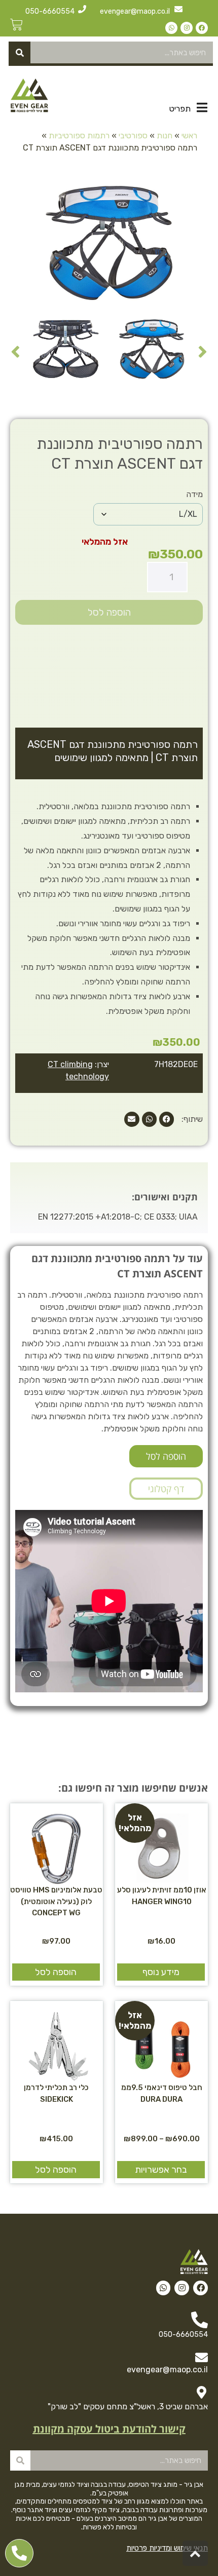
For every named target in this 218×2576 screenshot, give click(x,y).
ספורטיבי (133, 136)
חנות (165, 136)
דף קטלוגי (166, 1489)
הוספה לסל (109, 612)
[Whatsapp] (171, 28)
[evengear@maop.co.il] (178, 9)
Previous (203, 351)
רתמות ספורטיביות (79, 136)
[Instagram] (187, 28)
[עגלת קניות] (16, 25)
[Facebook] (202, 28)
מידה (194, 494)
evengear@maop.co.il (135, 11)
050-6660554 (50, 11)
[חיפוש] (20, 52)
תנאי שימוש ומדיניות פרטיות (167, 2548)
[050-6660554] (82, 9)
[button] (167, 1119)
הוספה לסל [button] (56, 1972)
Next (15, 351)
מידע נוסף (161, 1972)
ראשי (189, 136)
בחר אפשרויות (161, 2170)
